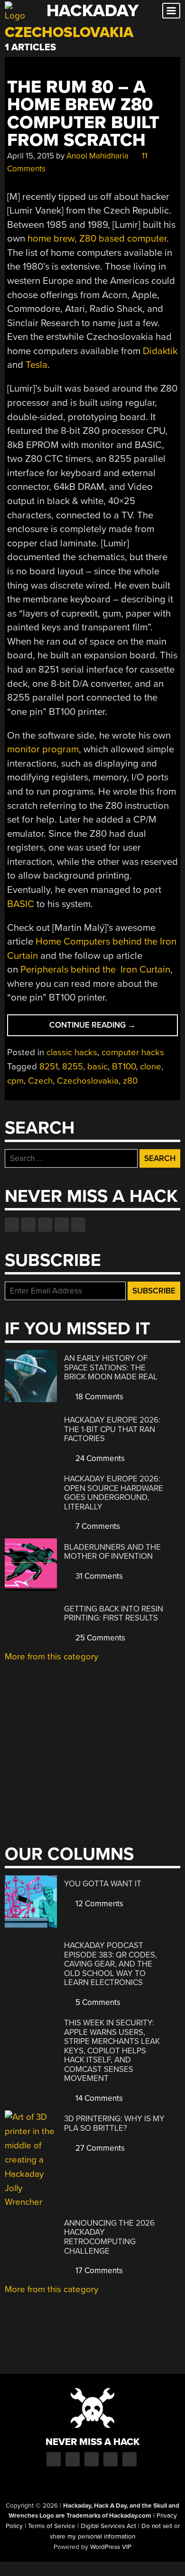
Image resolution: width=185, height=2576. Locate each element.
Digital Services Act (108, 2526)
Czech (40, 1081)
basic (97, 1067)
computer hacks (133, 1052)
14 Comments (98, 2098)
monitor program (43, 749)
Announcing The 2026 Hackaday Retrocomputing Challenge (109, 2237)
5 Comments (97, 2002)
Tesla (37, 365)
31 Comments (98, 1576)
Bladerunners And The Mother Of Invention (112, 1552)
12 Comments (98, 1904)
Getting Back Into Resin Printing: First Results (114, 1614)
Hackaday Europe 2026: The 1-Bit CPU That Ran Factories (112, 1429)
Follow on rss (62, 1225)
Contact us (78, 1225)
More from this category (51, 1657)
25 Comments (99, 1638)
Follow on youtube (45, 1225)
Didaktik (160, 351)
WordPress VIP (111, 2547)
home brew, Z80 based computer (97, 239)
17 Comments (98, 2271)
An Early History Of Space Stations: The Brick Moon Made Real (111, 1368)
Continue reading (110, 1028)
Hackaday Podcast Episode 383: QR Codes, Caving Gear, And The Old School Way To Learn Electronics (111, 1964)
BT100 (124, 1067)
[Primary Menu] (171, 11)
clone (151, 1067)
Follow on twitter (28, 1225)
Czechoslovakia (88, 1081)
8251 (49, 1067)
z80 (130, 1081)
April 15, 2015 (31, 156)
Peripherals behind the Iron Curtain (95, 970)
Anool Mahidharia (97, 156)
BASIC (21, 904)
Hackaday (92, 11)
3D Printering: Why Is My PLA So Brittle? (114, 2123)
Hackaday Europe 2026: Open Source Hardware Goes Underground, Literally (114, 1493)
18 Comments (98, 1397)
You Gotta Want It (103, 1884)
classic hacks (72, 1052)
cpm (15, 1081)
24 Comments (99, 1458)
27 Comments (99, 2148)
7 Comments (97, 1526)
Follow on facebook (12, 1225)
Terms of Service (52, 2526)
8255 (73, 1067)
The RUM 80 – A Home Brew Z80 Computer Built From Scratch (83, 114)
